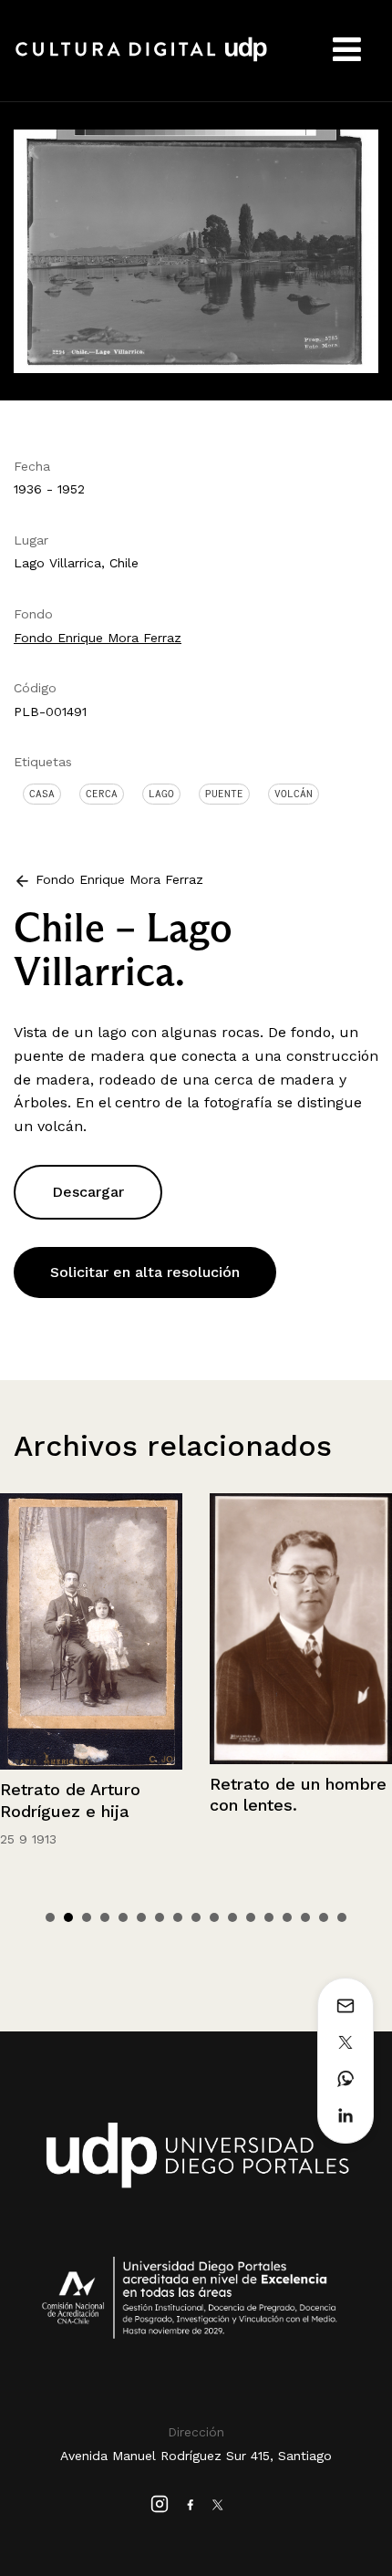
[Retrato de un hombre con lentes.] (126, 1628)
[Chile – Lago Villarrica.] (196, 249)
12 (251, 1917)
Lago (161, 794)
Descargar (88, 1192)
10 (214, 1917)
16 (324, 1917)
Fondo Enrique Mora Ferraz (98, 638)
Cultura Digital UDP (141, 59)
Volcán (294, 794)
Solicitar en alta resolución (145, 1272)
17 (342, 1917)
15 (305, 1917)
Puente (224, 794)
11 (232, 1917)
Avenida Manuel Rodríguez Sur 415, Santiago (196, 2456)
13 (269, 1917)
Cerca (102, 794)
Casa (42, 794)
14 (287, 1917)
